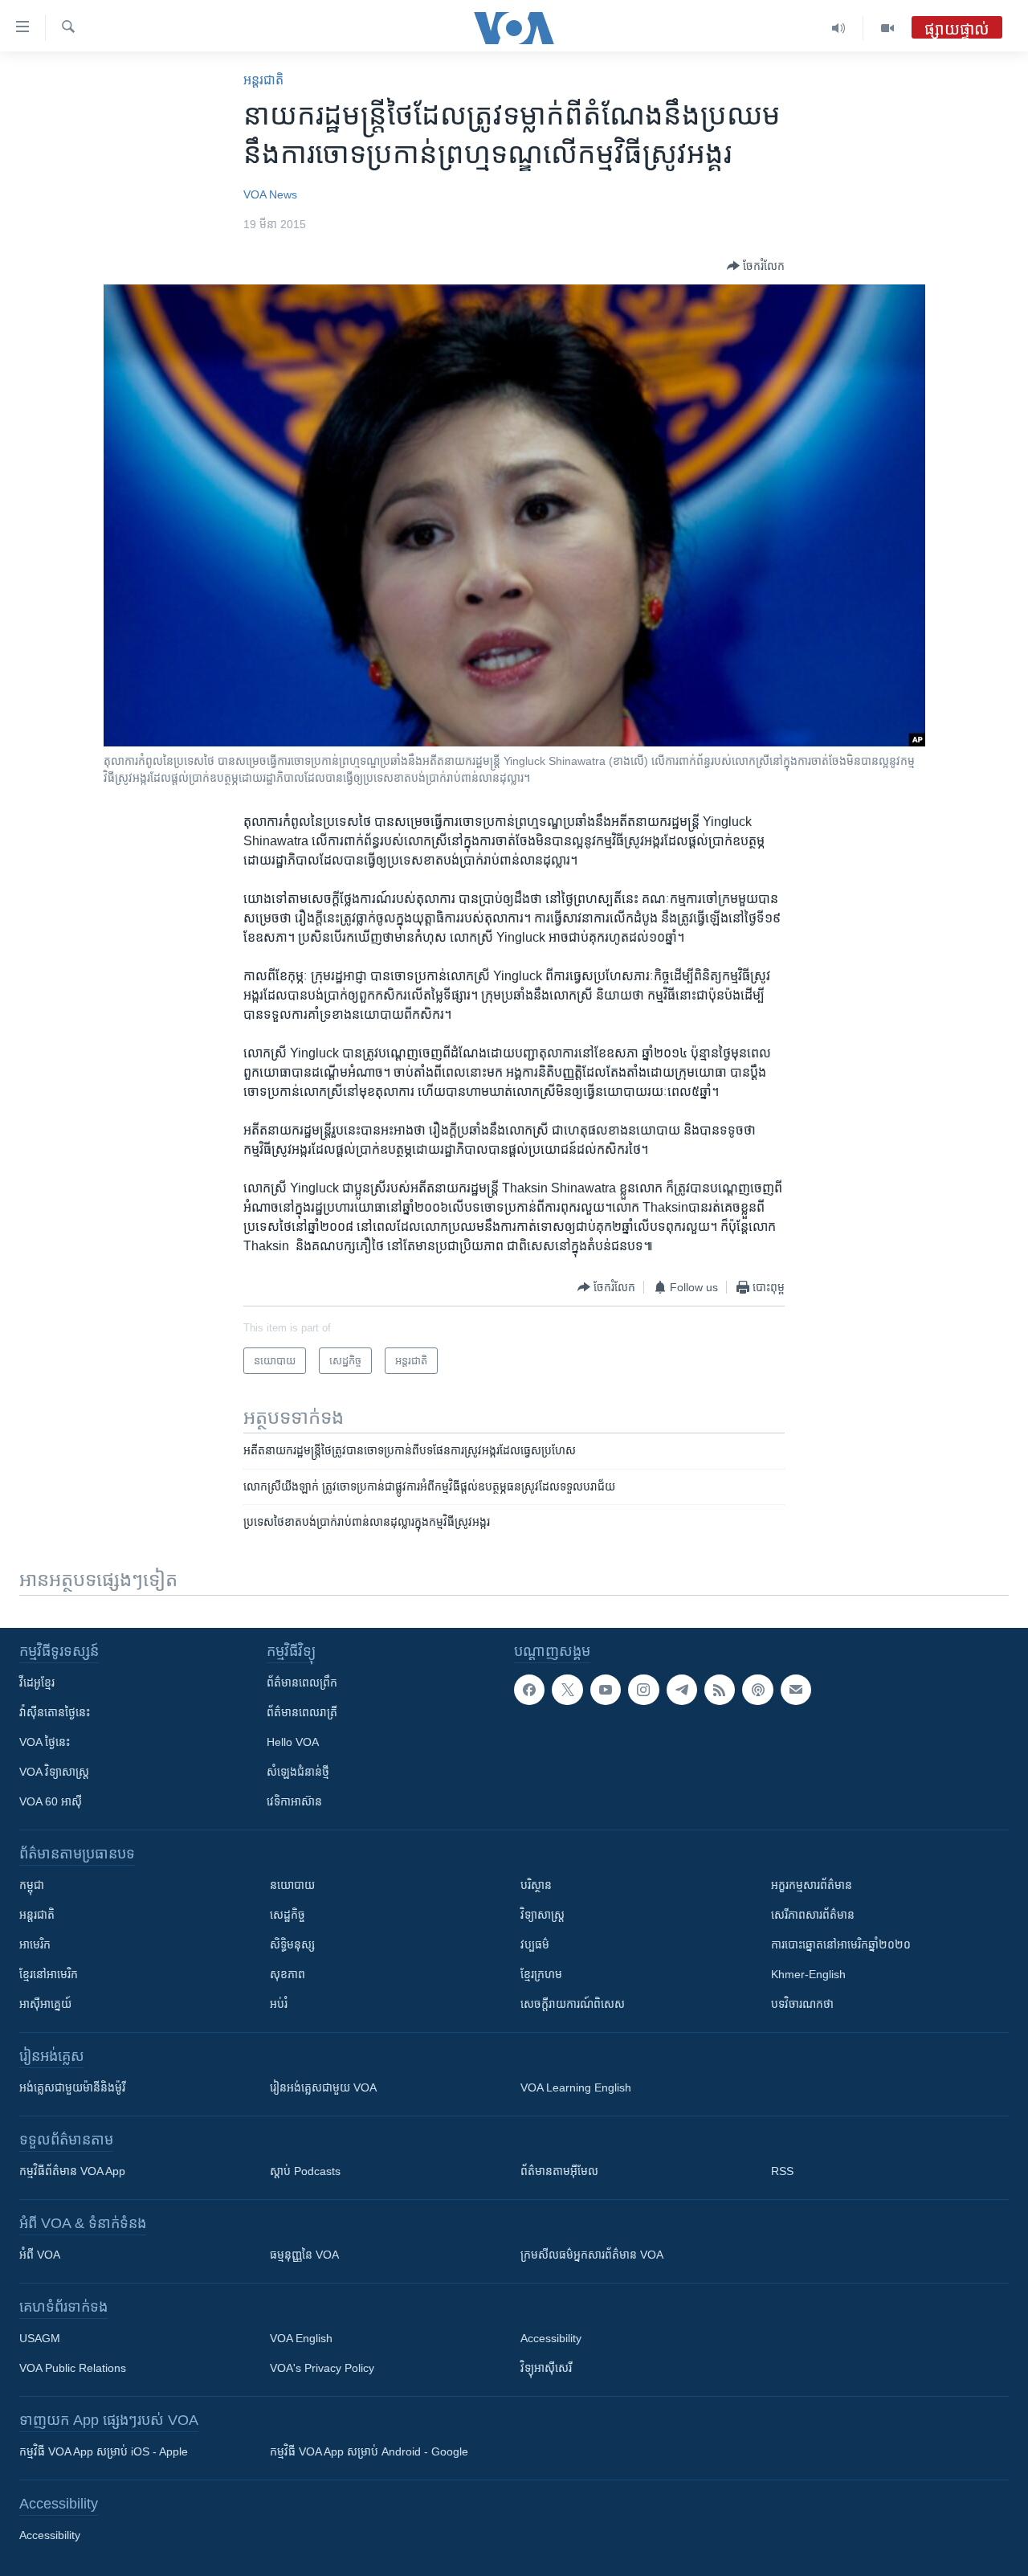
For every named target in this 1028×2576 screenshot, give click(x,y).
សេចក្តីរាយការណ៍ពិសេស (573, 2004)
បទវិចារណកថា (802, 2004)
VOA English (301, 2338)
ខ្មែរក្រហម (541, 1974)
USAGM (40, 2338)
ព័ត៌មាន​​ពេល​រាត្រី (302, 1712)
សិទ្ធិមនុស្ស (292, 1944)
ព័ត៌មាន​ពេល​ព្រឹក (302, 1683)
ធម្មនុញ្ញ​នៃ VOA (304, 2255)
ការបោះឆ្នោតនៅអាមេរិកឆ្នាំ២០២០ (841, 1944)
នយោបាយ (292, 1885)
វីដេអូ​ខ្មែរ (37, 1683)
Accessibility (551, 2338)
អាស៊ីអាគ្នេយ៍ (45, 2004)
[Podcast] (757, 1690)
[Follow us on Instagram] (643, 1690)
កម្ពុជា (32, 1885)
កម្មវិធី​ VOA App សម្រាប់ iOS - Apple (104, 2451)
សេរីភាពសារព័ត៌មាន (813, 1915)
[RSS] (720, 1690)
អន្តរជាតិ (263, 80)
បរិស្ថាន (536, 1885)
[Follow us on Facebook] (529, 1690)
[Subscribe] (796, 1690)
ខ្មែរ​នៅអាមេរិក (49, 1974)
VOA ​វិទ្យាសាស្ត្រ (54, 1772)
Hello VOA (293, 1742)
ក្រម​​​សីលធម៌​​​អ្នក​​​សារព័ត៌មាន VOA (592, 2255)
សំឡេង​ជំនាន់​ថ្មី (298, 1772)
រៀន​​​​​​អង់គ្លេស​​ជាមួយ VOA (323, 2087)
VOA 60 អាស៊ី (51, 1801)
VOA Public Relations (73, 2368)
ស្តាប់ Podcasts (305, 2171)
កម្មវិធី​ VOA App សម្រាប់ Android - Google (369, 2451)
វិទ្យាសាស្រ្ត (543, 1915)
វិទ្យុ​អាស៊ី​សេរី (546, 2368)
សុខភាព (288, 1974)
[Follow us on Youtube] (606, 1690)
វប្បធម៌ (535, 1944)
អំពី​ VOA (40, 2255)
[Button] (756, 266)
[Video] (887, 28)
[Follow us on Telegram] (682, 1690)
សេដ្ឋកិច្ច (288, 1915)
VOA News (270, 194)
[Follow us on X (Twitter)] (567, 1690)
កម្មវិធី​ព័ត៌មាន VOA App (72, 2171)
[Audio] (839, 28)
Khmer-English (808, 1974)
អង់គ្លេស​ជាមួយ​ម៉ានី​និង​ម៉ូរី (72, 2087)
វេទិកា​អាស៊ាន (294, 1801)
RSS (782, 2171)
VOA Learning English (576, 2087)
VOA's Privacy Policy (322, 2368)
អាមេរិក (35, 1944)
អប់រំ (279, 2004)
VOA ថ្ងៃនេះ (45, 1742)
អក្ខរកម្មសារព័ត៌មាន (812, 1885)
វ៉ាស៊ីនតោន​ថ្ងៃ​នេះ (55, 1712)
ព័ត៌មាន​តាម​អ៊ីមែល (559, 2171)
